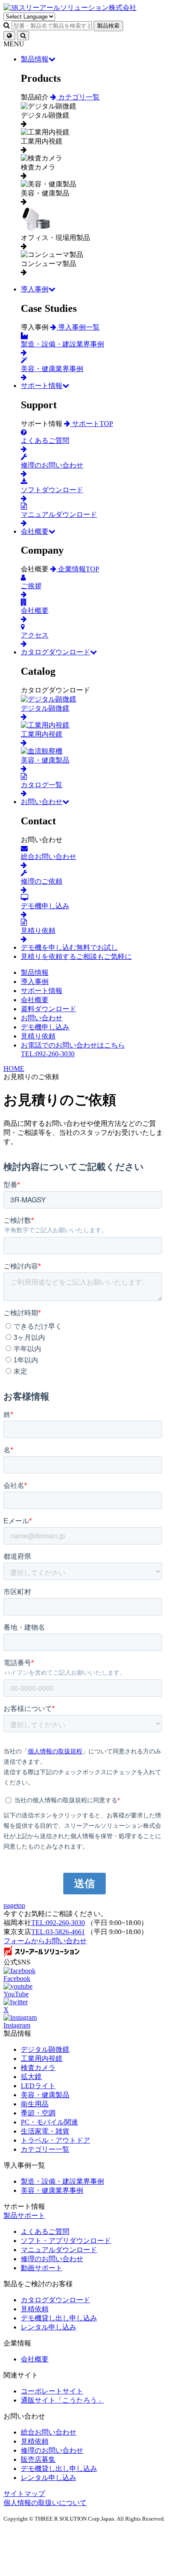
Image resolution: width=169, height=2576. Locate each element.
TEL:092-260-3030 (58, 1923)
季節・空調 (38, 2113)
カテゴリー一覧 (45, 2149)
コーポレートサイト (52, 2391)
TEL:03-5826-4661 (58, 1932)
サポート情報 (42, 386)
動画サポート (42, 2268)
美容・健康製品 (45, 2095)
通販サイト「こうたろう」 (62, 2400)
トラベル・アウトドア (55, 2140)
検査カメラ (38, 2068)
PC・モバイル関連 (49, 2122)
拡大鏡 (31, 2077)
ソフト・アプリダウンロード (66, 2241)
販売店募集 (38, 2459)
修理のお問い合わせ (52, 2259)
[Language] (9, 36)
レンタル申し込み (49, 2327)
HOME (14, 1069)
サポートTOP (92, 424)
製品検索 (108, 26)
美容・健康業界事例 (52, 2190)
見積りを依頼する (76, 956)
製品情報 (35, 59)
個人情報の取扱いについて (45, 2503)
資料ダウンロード (49, 1009)
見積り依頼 (38, 1036)
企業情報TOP (78, 569)
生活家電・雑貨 (45, 2131)
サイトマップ (24, 2494)
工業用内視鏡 (42, 2059)
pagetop (14, 1905)
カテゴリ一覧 (78, 97)
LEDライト (38, 2086)
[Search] (23, 36)
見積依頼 (35, 2309)
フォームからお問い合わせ (45, 1941)
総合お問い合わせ (49, 2432)
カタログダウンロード (55, 652)
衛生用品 (35, 2104)
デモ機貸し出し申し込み (59, 2318)
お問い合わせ (42, 802)
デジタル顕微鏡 (45, 2049)
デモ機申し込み (45, 1027)
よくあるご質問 (45, 2232)
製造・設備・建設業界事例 (62, 2181)
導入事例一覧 (78, 327)
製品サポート (24, 2216)
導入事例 (35, 289)
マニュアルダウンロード (59, 2250)
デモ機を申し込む (69, 947)
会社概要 (35, 531)
